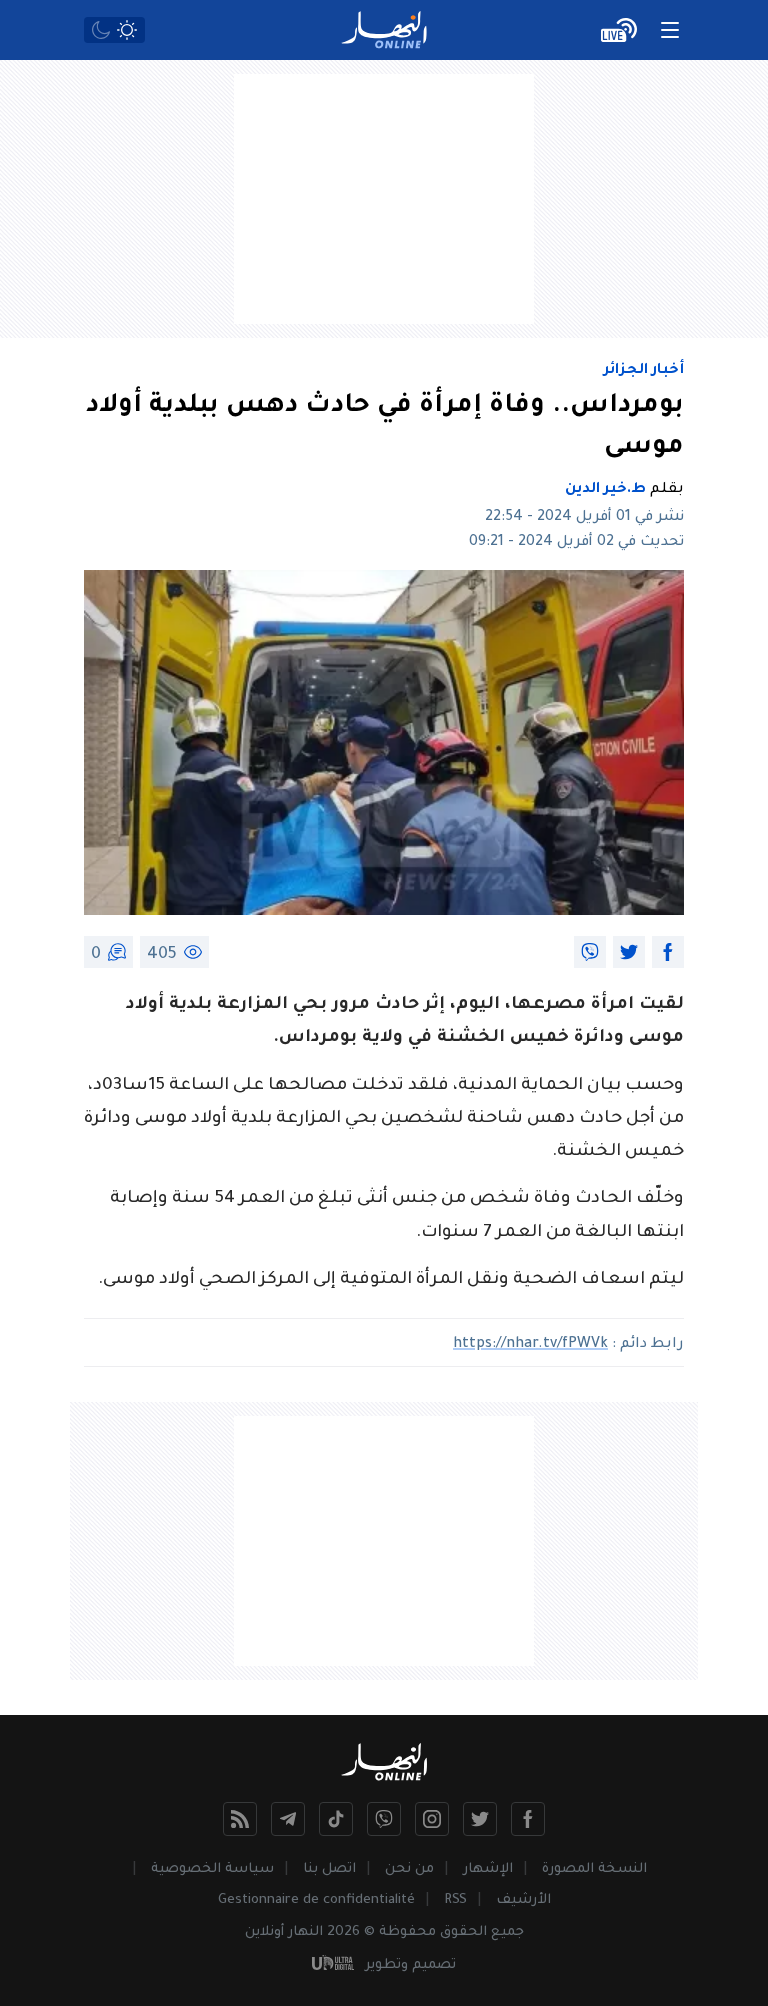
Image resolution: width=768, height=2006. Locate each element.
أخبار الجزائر (644, 371)
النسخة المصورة (594, 1869)
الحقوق (463, 1932)
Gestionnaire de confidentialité (316, 1900)
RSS (455, 1900)
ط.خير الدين (605, 490)
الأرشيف (523, 1900)
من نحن (409, 1869)
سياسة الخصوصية (212, 1869)
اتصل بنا (329, 1869)
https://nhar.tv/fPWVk (530, 1345)
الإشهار (488, 1869)
